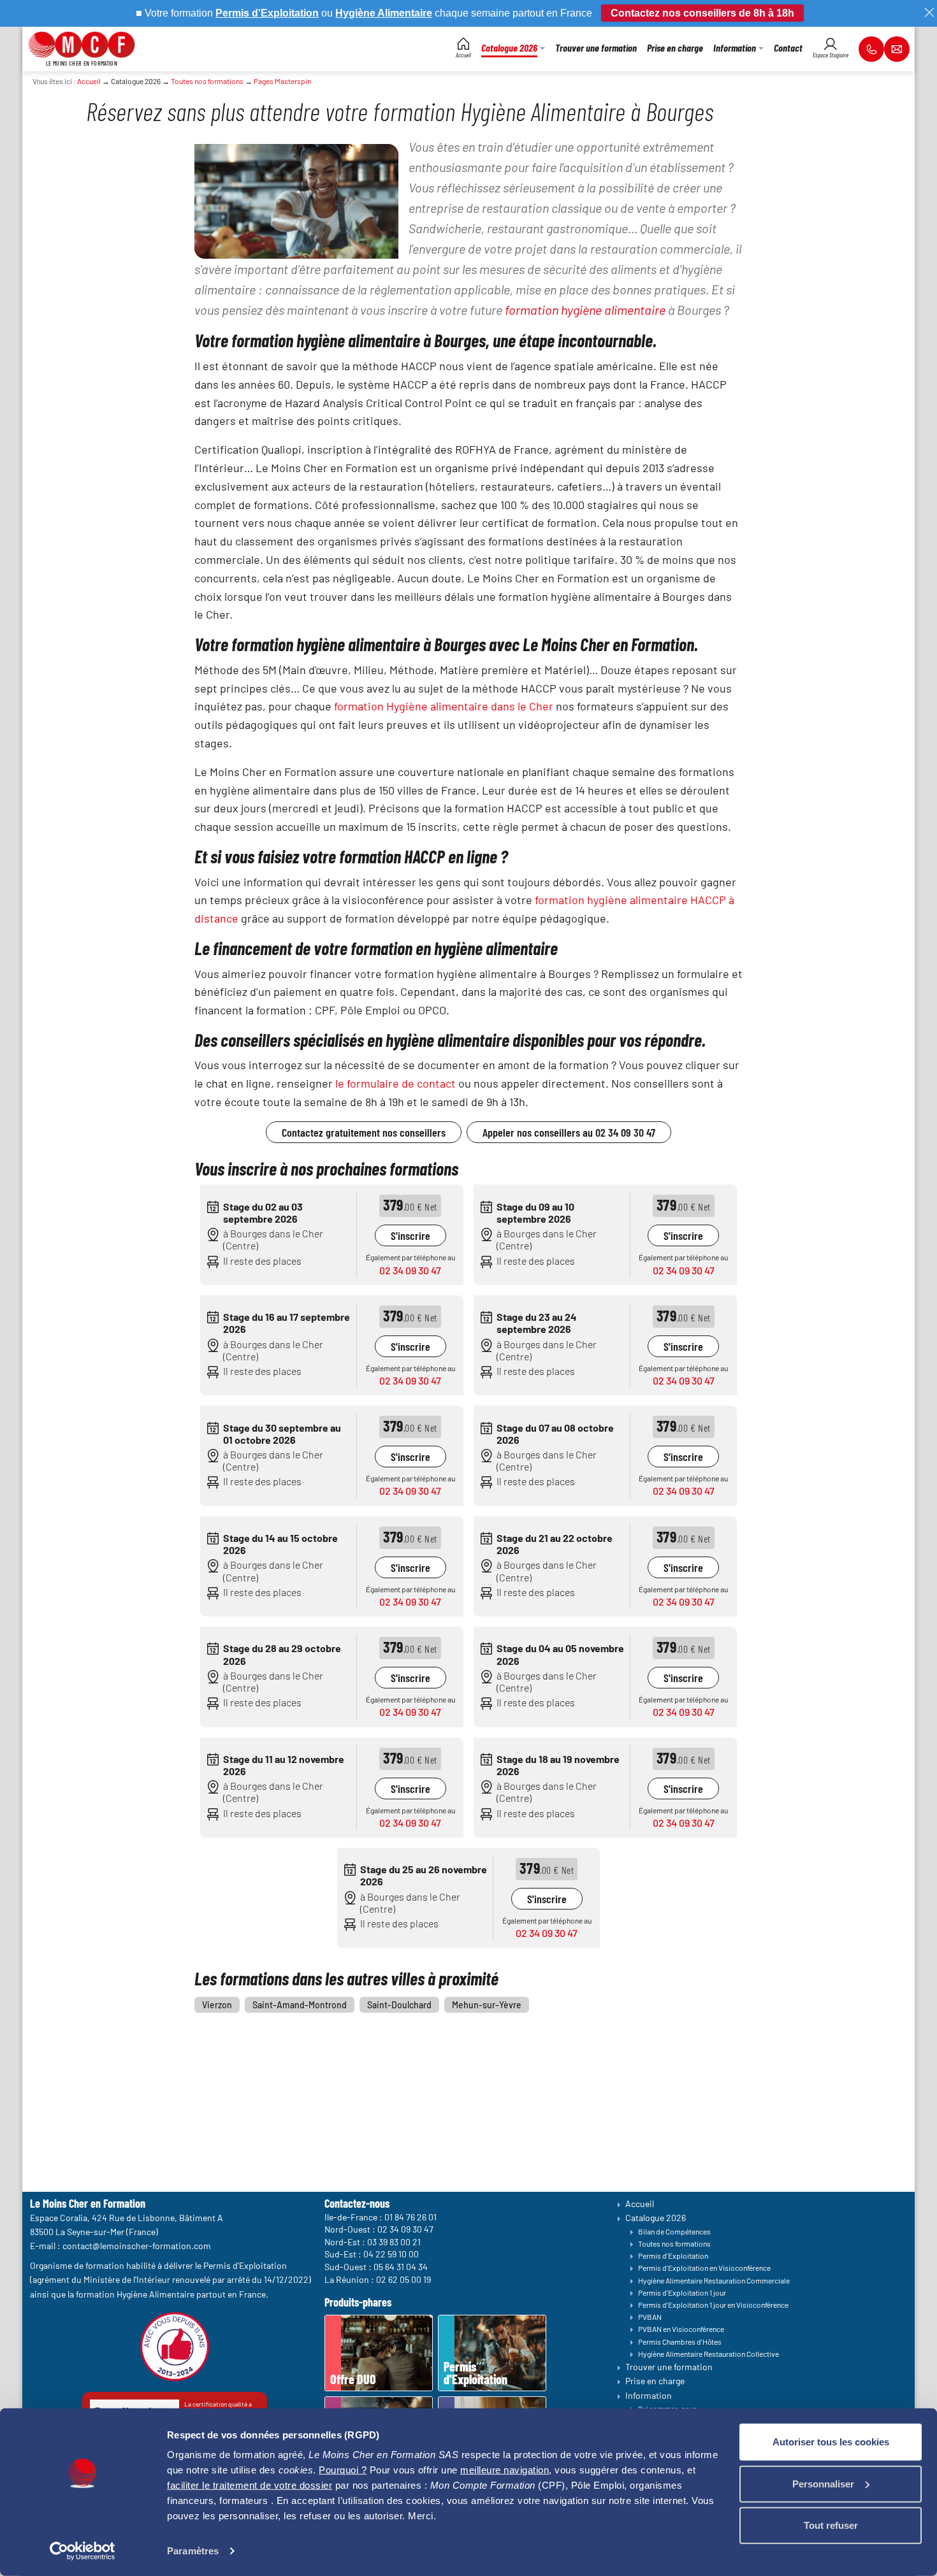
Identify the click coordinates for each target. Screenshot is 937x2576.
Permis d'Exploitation (673, 2256)
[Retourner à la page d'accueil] (82, 43)
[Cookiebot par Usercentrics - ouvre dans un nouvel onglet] (83, 2551)
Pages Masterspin (282, 81)
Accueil (89, 81)
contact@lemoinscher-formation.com (137, 2246)
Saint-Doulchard (399, 2005)
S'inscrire (410, 1235)
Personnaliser (823, 2483)
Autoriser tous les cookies (831, 2442)
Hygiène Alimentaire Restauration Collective (708, 2354)
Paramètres (193, 2551)
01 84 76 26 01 (410, 2216)
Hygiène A (360, 13)
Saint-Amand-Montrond (300, 2005)
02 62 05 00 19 (403, 2279)
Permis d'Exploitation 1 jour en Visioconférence (713, 2305)
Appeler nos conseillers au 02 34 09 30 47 (569, 1132)
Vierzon (217, 2005)
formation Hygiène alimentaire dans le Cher (444, 706)
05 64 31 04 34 (401, 2267)
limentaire (409, 13)
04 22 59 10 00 (391, 2254)
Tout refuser (831, 2525)
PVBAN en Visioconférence (681, 2329)
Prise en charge (655, 2381)
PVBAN (650, 2317)
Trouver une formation (669, 2367)
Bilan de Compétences (674, 2231)
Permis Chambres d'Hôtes (680, 2342)
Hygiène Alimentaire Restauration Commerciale (714, 2280)
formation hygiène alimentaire (585, 310)
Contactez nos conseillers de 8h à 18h (702, 13)
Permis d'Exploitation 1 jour (682, 2292)
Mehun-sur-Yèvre (487, 2005)
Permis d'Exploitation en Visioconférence (704, 2268)
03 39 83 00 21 (394, 2242)
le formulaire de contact (396, 1083)
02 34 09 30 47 (410, 1270)
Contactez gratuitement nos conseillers (364, 1132)
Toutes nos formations (207, 81)
